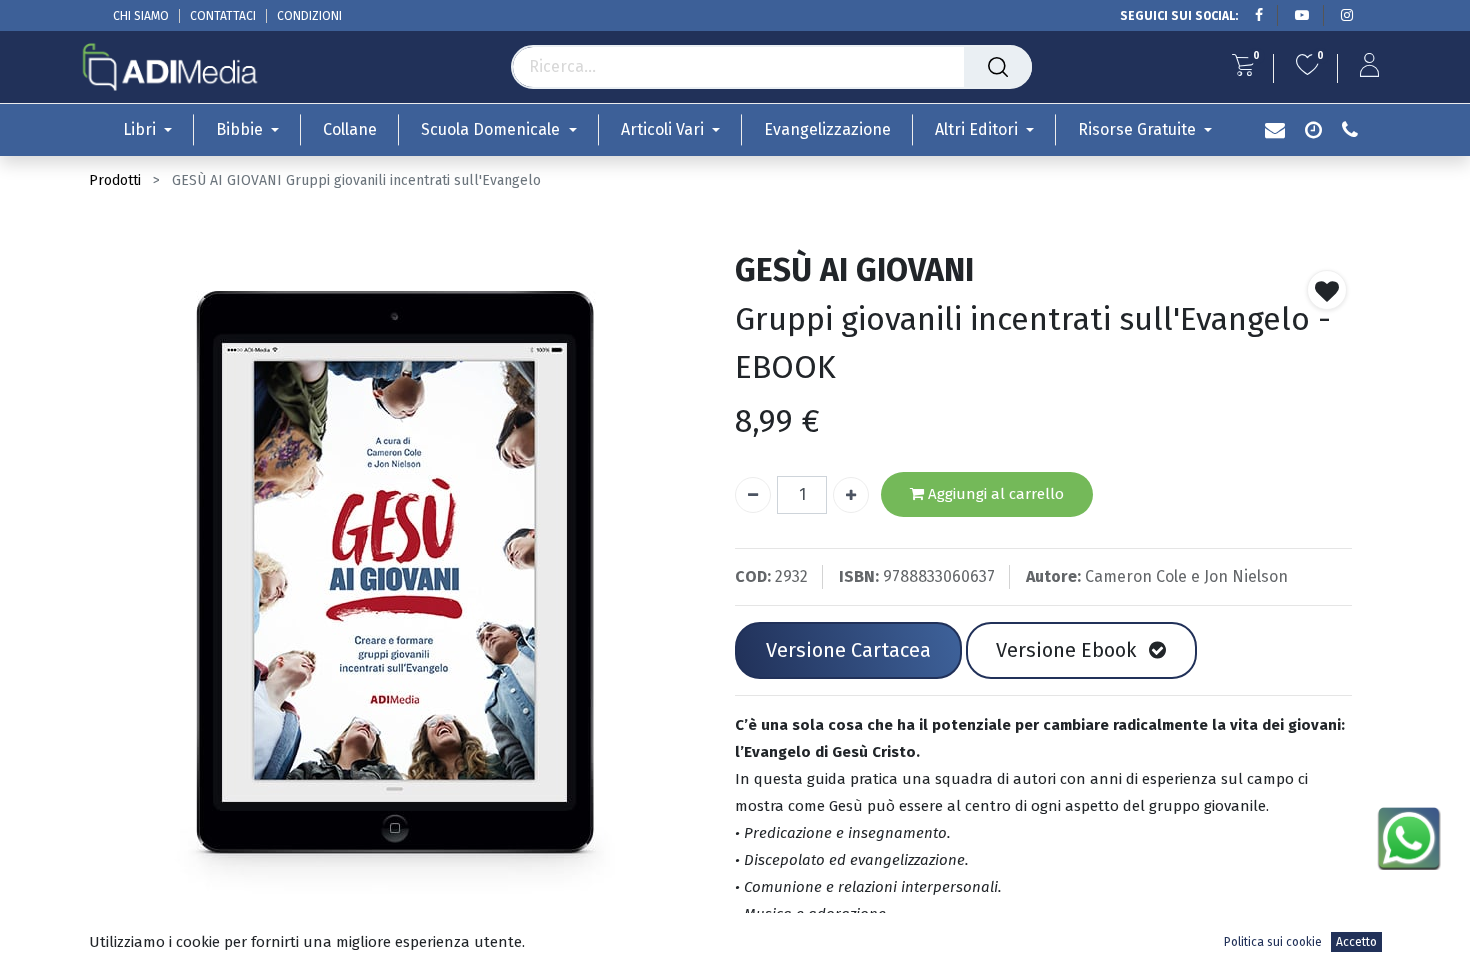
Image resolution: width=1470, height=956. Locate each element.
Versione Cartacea (848, 650)
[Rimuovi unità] (753, 495)
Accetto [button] (1356, 942)
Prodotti (115, 180)
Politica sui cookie (1273, 942)
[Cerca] (998, 67)
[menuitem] (350, 129)
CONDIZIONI (309, 16)
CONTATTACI (223, 16)
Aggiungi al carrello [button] (994, 494)
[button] (1327, 290)
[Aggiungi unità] (851, 495)
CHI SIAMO (141, 16)
